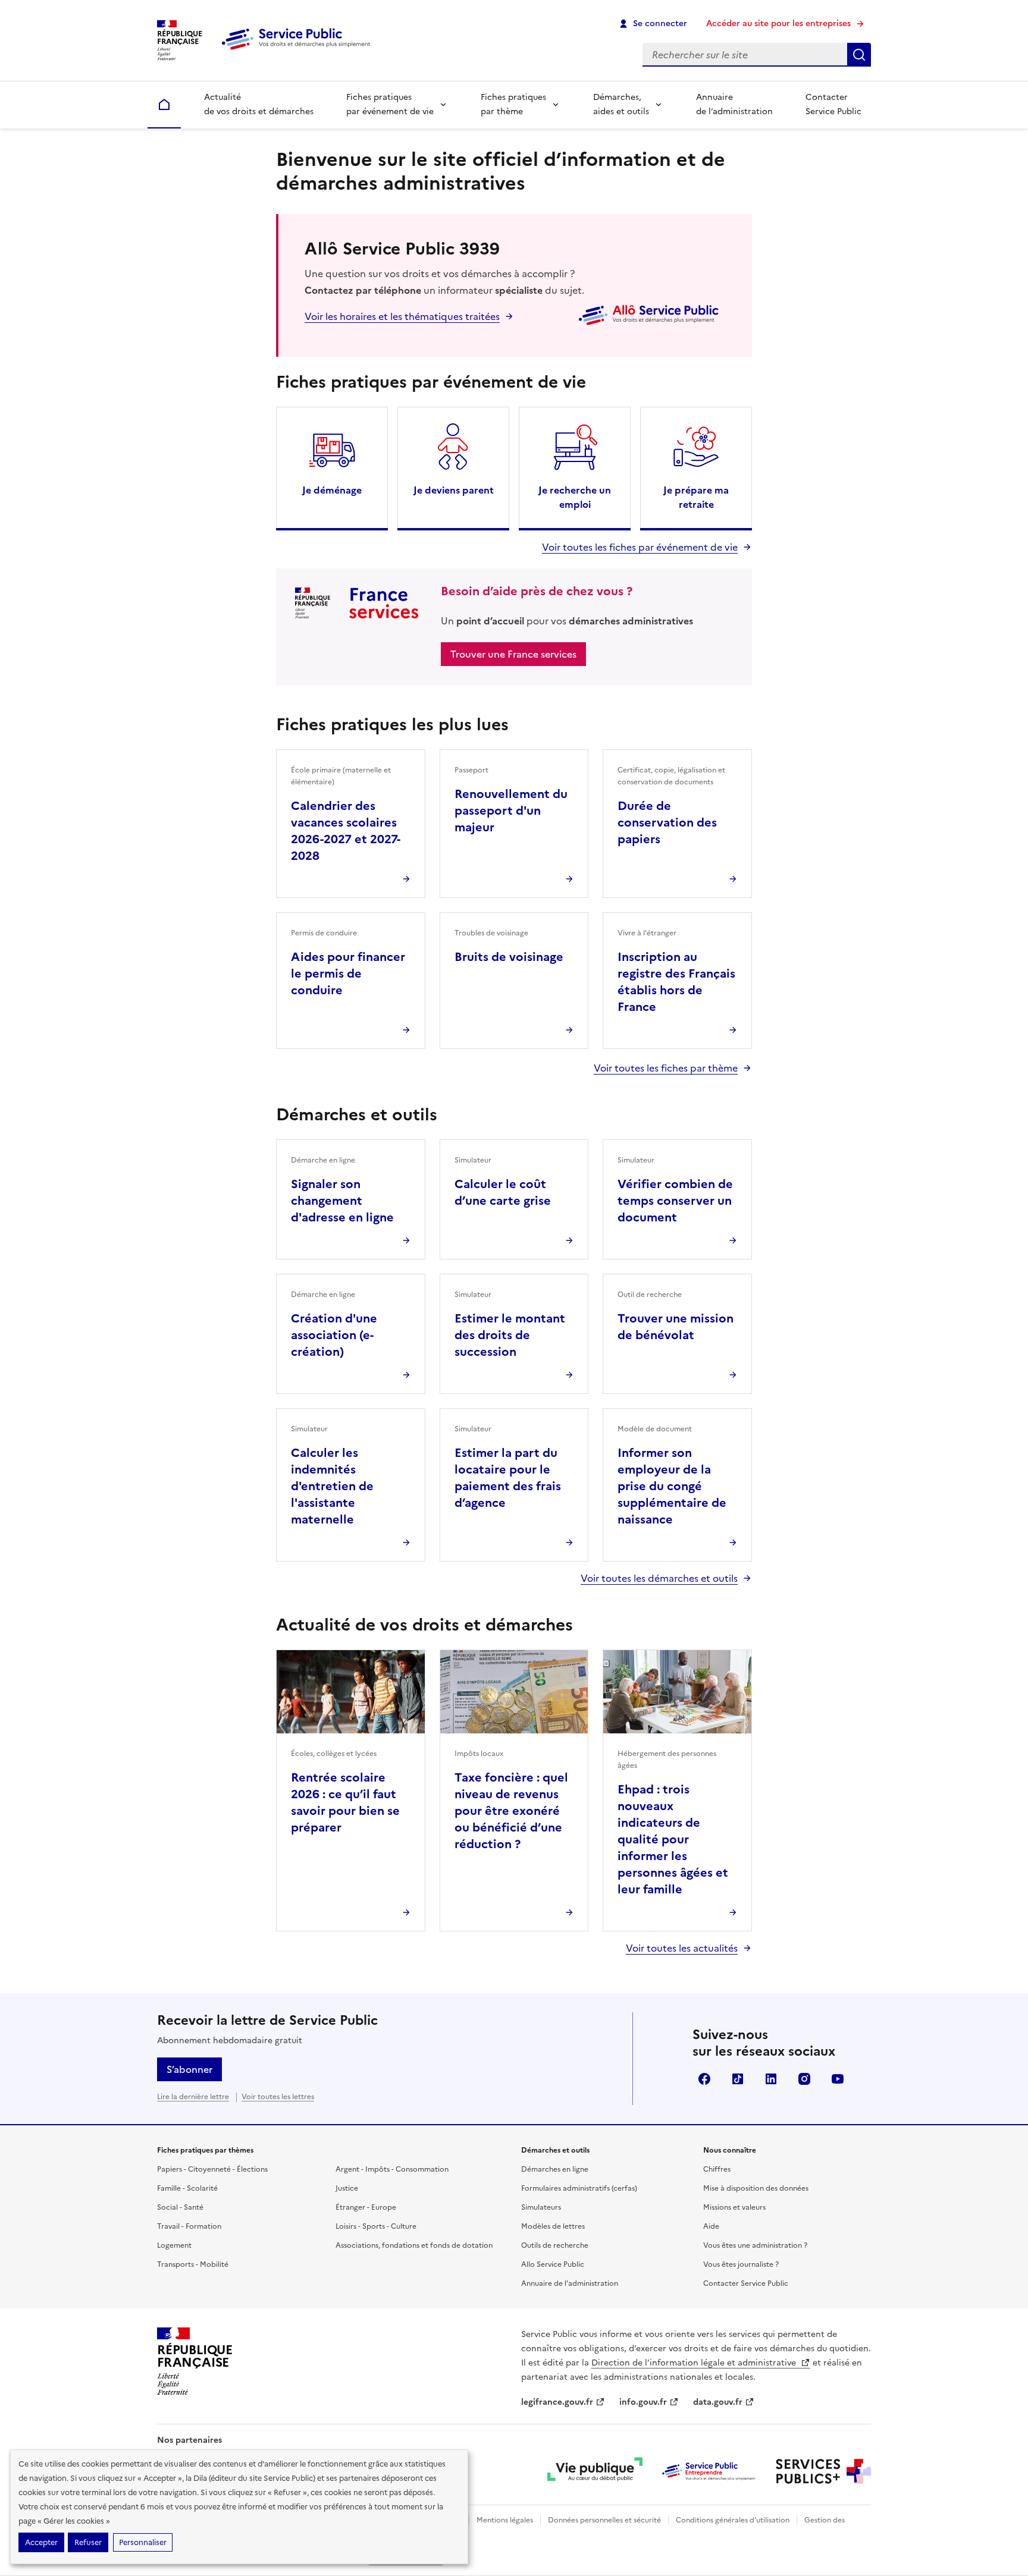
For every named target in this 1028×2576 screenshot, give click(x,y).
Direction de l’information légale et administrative (695, 2363)
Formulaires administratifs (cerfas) (579, 2188)
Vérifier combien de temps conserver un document (675, 1201)
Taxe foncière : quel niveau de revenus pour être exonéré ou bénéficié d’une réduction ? (511, 1811)
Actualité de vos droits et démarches (259, 104)
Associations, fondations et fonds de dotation (414, 2245)
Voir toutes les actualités (682, 1948)
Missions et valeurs (734, 2207)
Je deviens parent (454, 490)
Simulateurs (541, 2207)
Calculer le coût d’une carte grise (503, 1192)
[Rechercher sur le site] (859, 55)
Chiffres (717, 2169)
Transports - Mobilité (193, 2264)
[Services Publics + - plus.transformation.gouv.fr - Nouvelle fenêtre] (823, 2471)
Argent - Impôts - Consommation (392, 2169)
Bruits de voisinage (509, 957)
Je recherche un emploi (575, 497)
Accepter (41, 2542)
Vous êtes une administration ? (755, 2245)
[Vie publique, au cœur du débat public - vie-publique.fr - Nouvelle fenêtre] (595, 2471)
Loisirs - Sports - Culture (376, 2226)
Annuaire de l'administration (570, 2283)
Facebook (704, 2079)
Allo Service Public (553, 2264)
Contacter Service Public (833, 104)
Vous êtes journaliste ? (741, 2264)
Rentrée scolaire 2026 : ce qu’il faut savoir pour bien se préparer (345, 1802)
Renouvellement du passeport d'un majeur (511, 811)
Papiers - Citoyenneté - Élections (212, 2169)
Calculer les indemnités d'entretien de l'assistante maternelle (332, 1486)
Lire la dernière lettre (193, 2097)
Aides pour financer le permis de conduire (348, 973)
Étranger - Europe (366, 2207)
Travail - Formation (189, 2226)
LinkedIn (771, 2079)
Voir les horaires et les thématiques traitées (402, 316)
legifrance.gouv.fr (557, 2402)
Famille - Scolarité (187, 2188)
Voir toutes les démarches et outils (659, 1578)
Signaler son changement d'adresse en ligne (342, 1201)
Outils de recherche (555, 2245)
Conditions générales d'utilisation (733, 2520)
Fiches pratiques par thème (513, 104)
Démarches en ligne (555, 2169)
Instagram (804, 2079)
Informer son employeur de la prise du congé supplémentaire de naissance (672, 1486)
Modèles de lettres (553, 2226)
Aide (711, 2226)
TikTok (738, 2079)
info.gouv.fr (643, 2402)
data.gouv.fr (718, 2402)
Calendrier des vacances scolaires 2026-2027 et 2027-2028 (346, 831)
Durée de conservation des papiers (667, 822)
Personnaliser (143, 2542)
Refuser (88, 2542)
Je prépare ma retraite (696, 497)
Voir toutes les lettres (278, 2097)
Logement (174, 2245)
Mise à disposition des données (756, 2188)
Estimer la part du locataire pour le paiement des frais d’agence (508, 1478)
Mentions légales (505, 2520)
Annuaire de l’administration (734, 104)
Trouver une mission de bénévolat (676, 1327)
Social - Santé (180, 2207)
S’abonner (189, 2069)
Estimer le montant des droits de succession (510, 1335)
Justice (347, 2188)
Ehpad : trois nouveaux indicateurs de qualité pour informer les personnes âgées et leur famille (673, 1839)
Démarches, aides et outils (621, 104)
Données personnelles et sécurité (604, 2520)
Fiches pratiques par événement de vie (390, 104)
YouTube (838, 2079)
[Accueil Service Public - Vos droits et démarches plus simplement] (299, 51)
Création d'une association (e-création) (334, 1335)
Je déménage (332, 490)
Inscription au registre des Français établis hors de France (676, 982)
